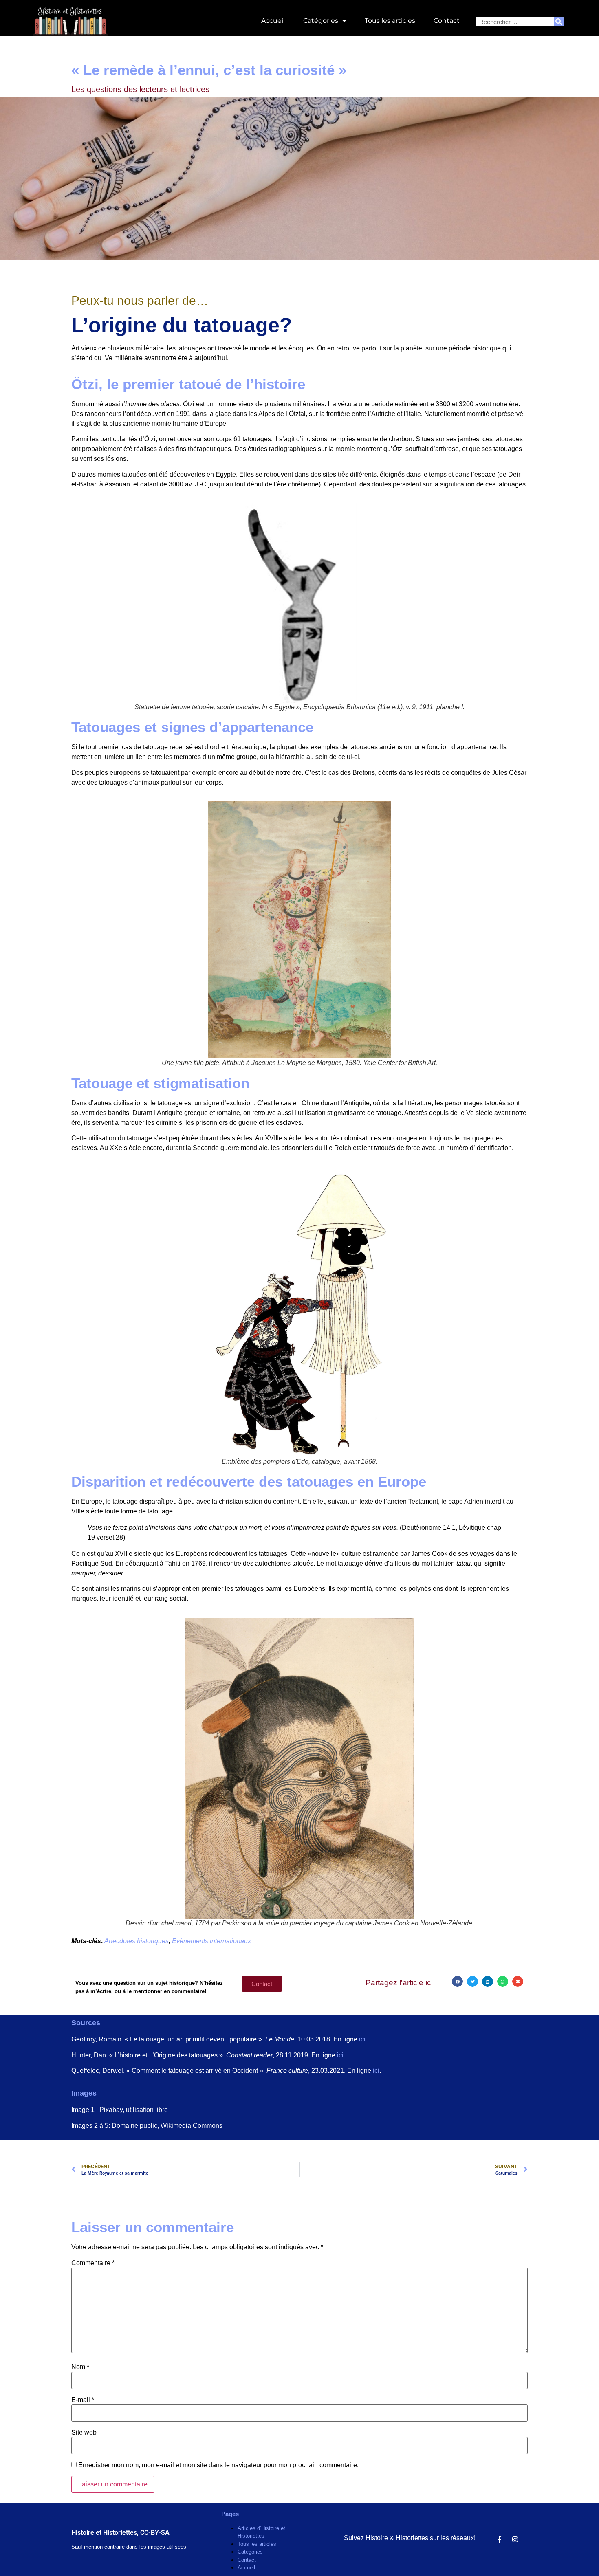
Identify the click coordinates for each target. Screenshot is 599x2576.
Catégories (321, 21)
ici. (341, 2055)
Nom (80, 2367)
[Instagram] (515, 2539)
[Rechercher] (559, 22)
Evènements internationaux (211, 1941)
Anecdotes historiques (137, 1941)
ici (362, 2039)
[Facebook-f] (500, 2539)
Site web (84, 2433)
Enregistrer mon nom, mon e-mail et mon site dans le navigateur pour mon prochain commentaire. (218, 2465)
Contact (447, 21)
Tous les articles (390, 21)
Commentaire (93, 2263)
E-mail (83, 2400)
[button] (457, 1981)
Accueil (273, 21)
